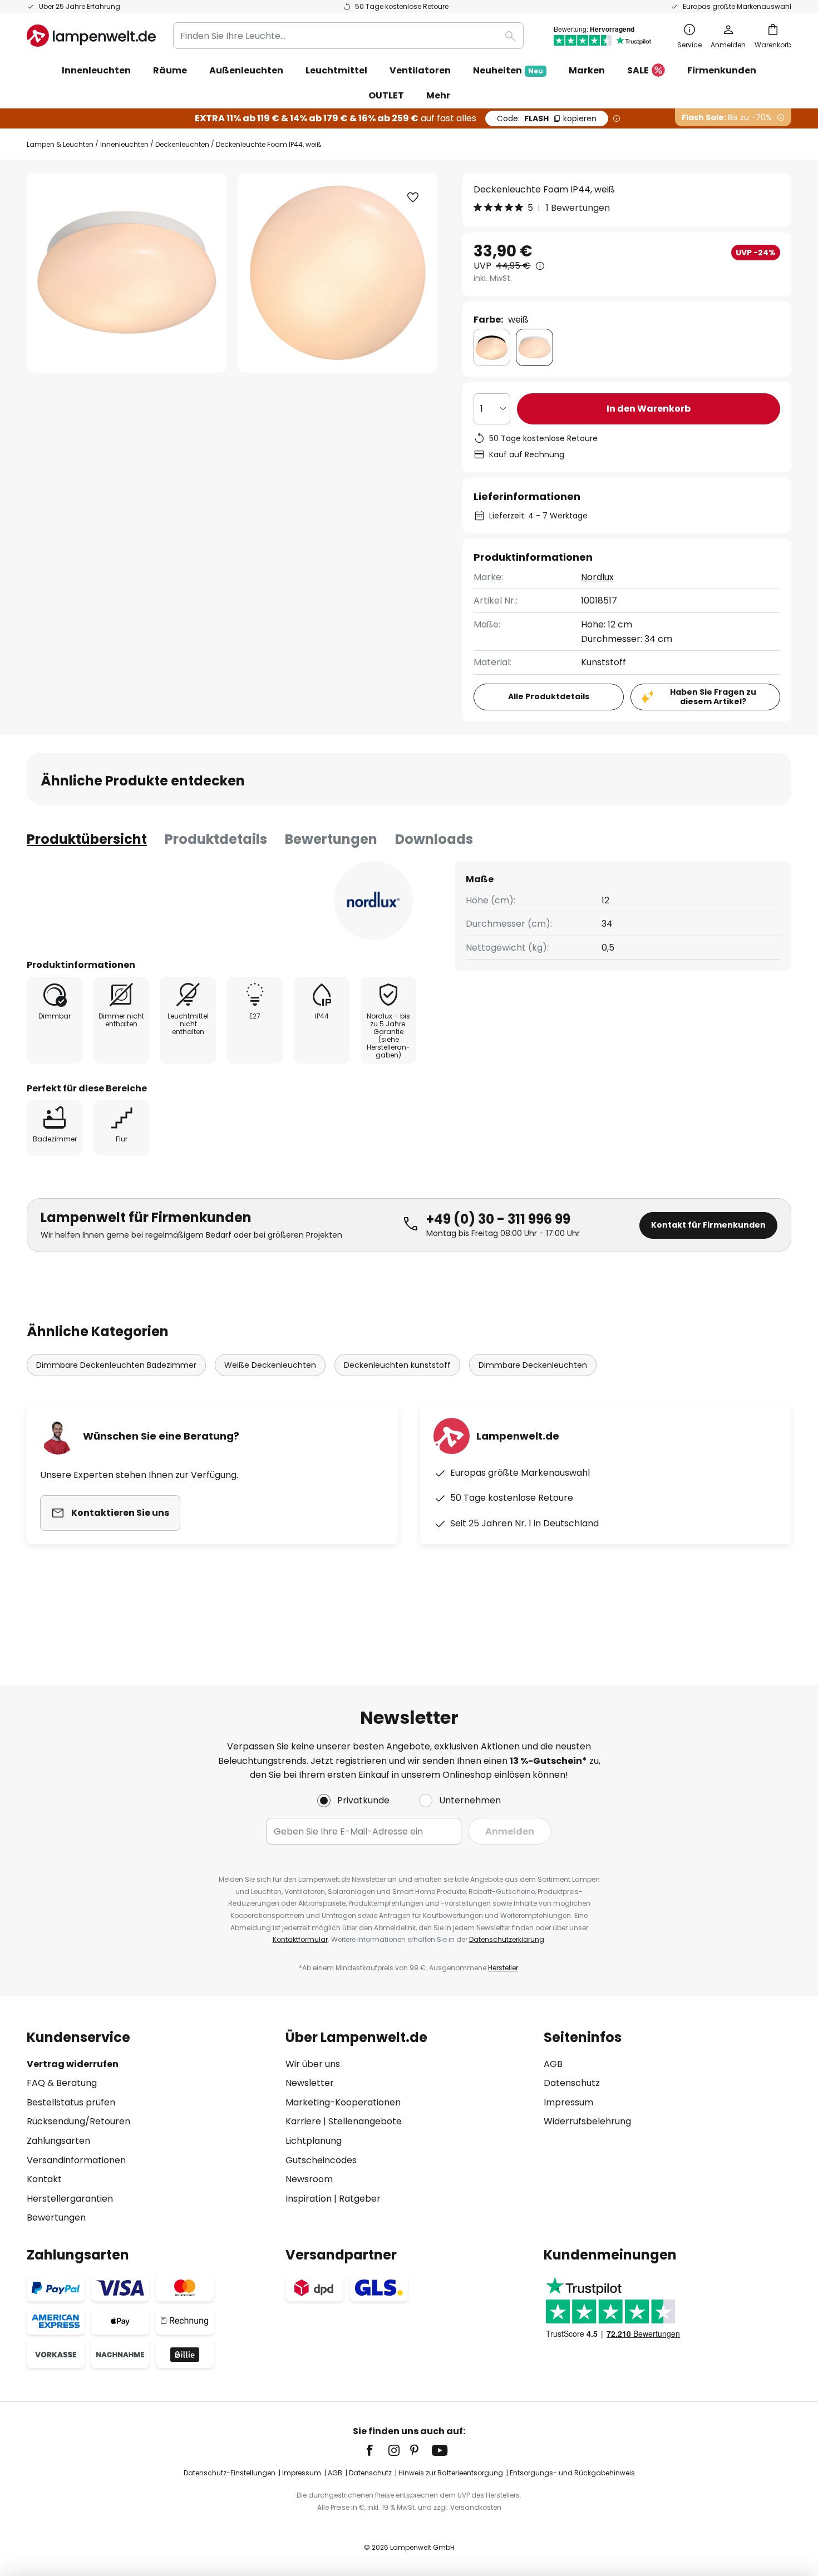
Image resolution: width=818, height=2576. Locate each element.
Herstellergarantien (70, 2199)
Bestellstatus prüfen (71, 2102)
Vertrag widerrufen (73, 2064)
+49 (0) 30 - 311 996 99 (498, 1219)
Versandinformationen (76, 2160)
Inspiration (309, 2199)
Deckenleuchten (182, 144)
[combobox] (348, 36)
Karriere (303, 2121)
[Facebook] (377, 2450)
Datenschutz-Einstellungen (230, 2473)
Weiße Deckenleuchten (270, 1365)
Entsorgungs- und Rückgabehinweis (572, 2473)
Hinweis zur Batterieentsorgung (451, 2473)
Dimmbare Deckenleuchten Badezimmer (116, 1365)
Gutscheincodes (321, 2160)
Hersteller (503, 1968)
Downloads (434, 839)
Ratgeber (360, 2199)
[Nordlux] (373, 901)
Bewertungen (331, 839)
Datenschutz (572, 2083)
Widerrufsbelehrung (587, 2121)
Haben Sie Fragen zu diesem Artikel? (713, 697)
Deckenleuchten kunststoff (397, 1365)
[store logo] (91, 36)
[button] (413, 197)
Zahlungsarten (58, 2141)
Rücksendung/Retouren (78, 2121)
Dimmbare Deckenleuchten (533, 1365)
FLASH (547, 118)
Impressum (568, 2102)
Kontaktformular (300, 1939)
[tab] (87, 839)
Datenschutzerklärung (507, 1939)
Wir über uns (313, 2064)
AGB (553, 2064)
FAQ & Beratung (62, 2083)
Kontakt (44, 2179)
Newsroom (309, 2179)
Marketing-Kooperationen (343, 2102)
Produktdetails (216, 839)
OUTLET (386, 95)
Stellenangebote (365, 2121)
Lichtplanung (314, 2141)
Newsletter (310, 2083)
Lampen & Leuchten (60, 144)
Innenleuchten (124, 144)
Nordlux (597, 577)
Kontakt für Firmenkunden (708, 1225)
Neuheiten (508, 70)
